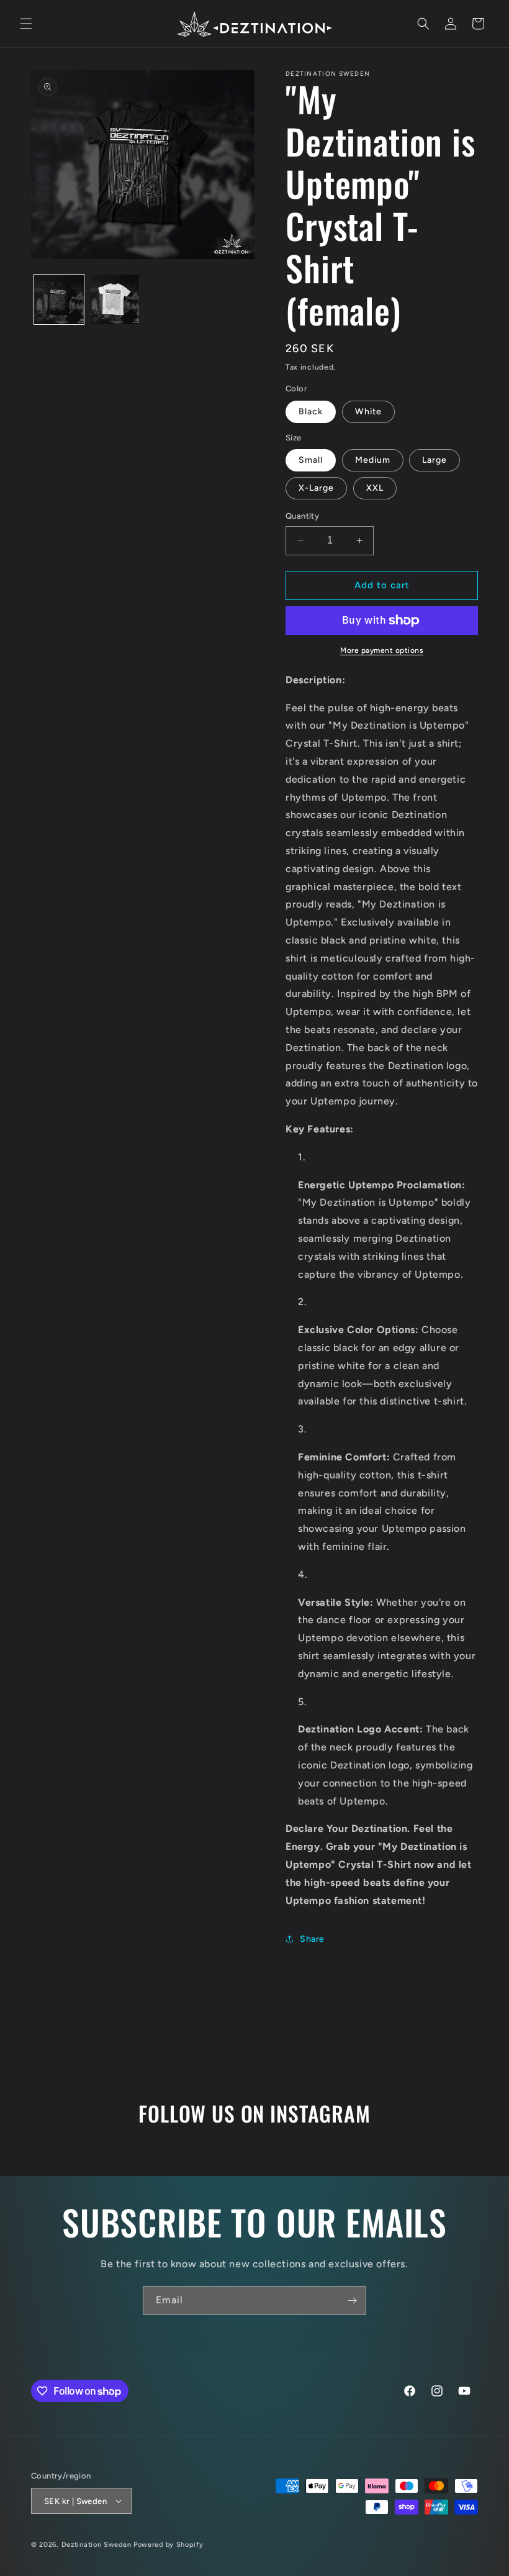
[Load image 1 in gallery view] (59, 299)
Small (311, 460)
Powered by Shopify (169, 2545)
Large (435, 460)
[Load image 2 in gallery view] (115, 299)
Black (311, 412)
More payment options (382, 650)
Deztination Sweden (97, 2545)
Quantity (302, 516)
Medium (373, 460)
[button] (26, 24)
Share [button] (312, 1939)
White (368, 412)
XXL (375, 488)
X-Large (316, 488)
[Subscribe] (352, 2301)
